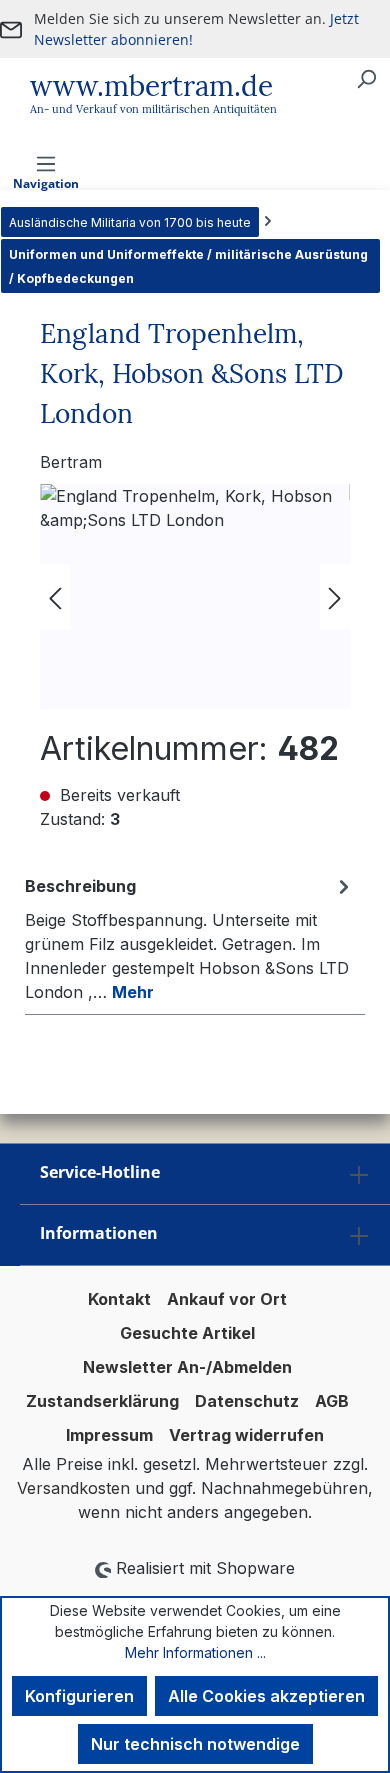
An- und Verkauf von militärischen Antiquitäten (153, 109)
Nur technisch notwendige (195, 1744)
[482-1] (195, 596)
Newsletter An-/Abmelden (187, 1367)
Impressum (109, 1435)
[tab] (190, 938)
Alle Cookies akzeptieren (266, 1696)
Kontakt (119, 1299)
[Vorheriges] (55, 596)
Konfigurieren (79, 1696)
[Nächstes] (335, 596)
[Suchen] (366, 78)
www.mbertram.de (151, 86)
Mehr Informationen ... (195, 1652)
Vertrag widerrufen (246, 1435)
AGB (332, 1401)
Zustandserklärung (102, 1401)
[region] (195, 596)
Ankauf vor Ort (227, 1299)
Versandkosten (73, 1488)
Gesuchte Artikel (187, 1333)
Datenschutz (247, 1401)
